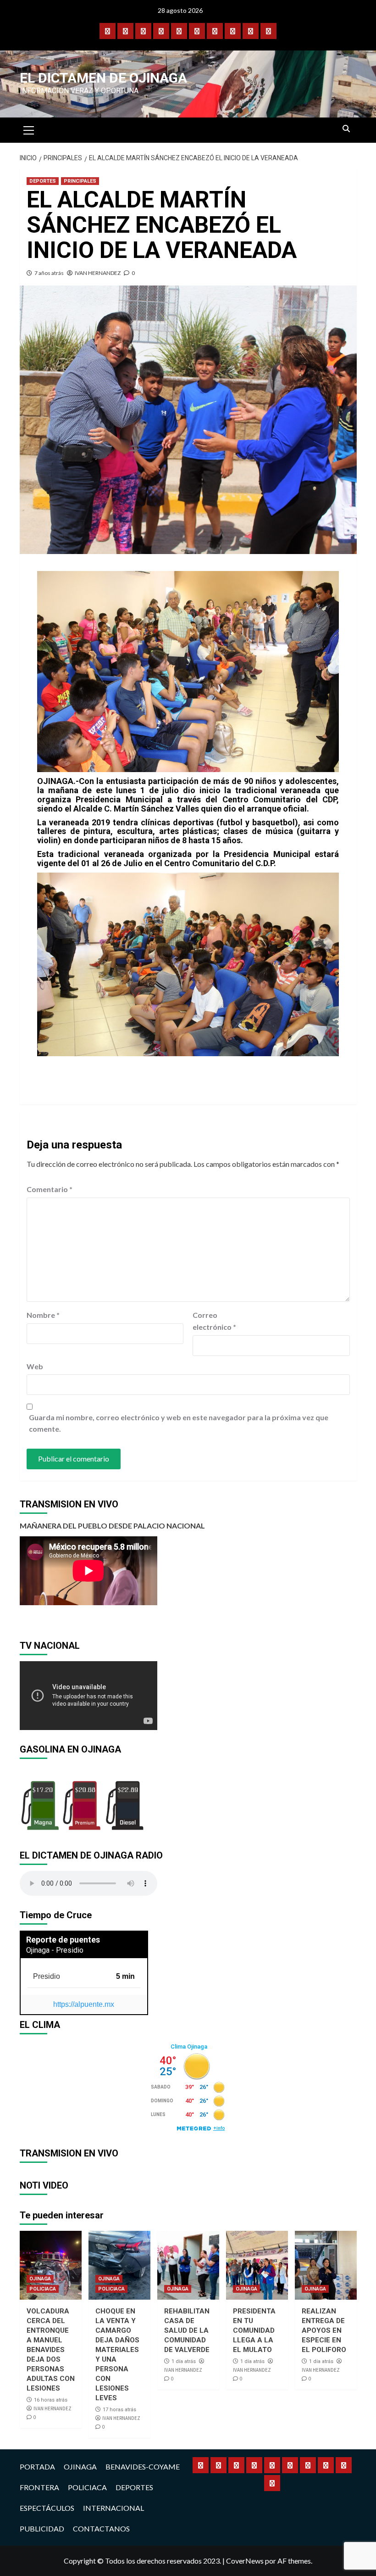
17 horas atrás (119, 2410)
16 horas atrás (51, 2400)
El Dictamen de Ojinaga (103, 78)
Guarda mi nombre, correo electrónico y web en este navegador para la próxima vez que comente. (179, 1423)
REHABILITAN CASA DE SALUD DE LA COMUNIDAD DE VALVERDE (187, 2330)
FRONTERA (39, 2487)
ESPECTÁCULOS (47, 2508)
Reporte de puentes (63, 1940)
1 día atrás (184, 2361)
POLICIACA (43, 2289)
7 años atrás (49, 273)
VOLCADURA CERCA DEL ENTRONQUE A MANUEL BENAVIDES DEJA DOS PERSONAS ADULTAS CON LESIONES (51, 2350)
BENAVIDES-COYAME (143, 2467)
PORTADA (37, 2467)
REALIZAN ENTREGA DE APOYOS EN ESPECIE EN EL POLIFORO (324, 2330)
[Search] (346, 129)
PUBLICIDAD (42, 2528)
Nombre (43, 1315)
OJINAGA (40, 2279)
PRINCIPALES (80, 181)
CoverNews (245, 2561)
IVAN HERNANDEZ (98, 273)
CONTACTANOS (101, 2528)
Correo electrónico (214, 1321)
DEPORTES (43, 181)
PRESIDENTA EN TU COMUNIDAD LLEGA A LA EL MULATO (254, 2330)
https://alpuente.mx (84, 2004)
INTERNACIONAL (113, 2508)
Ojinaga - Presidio (55, 1950)
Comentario (50, 1189)
